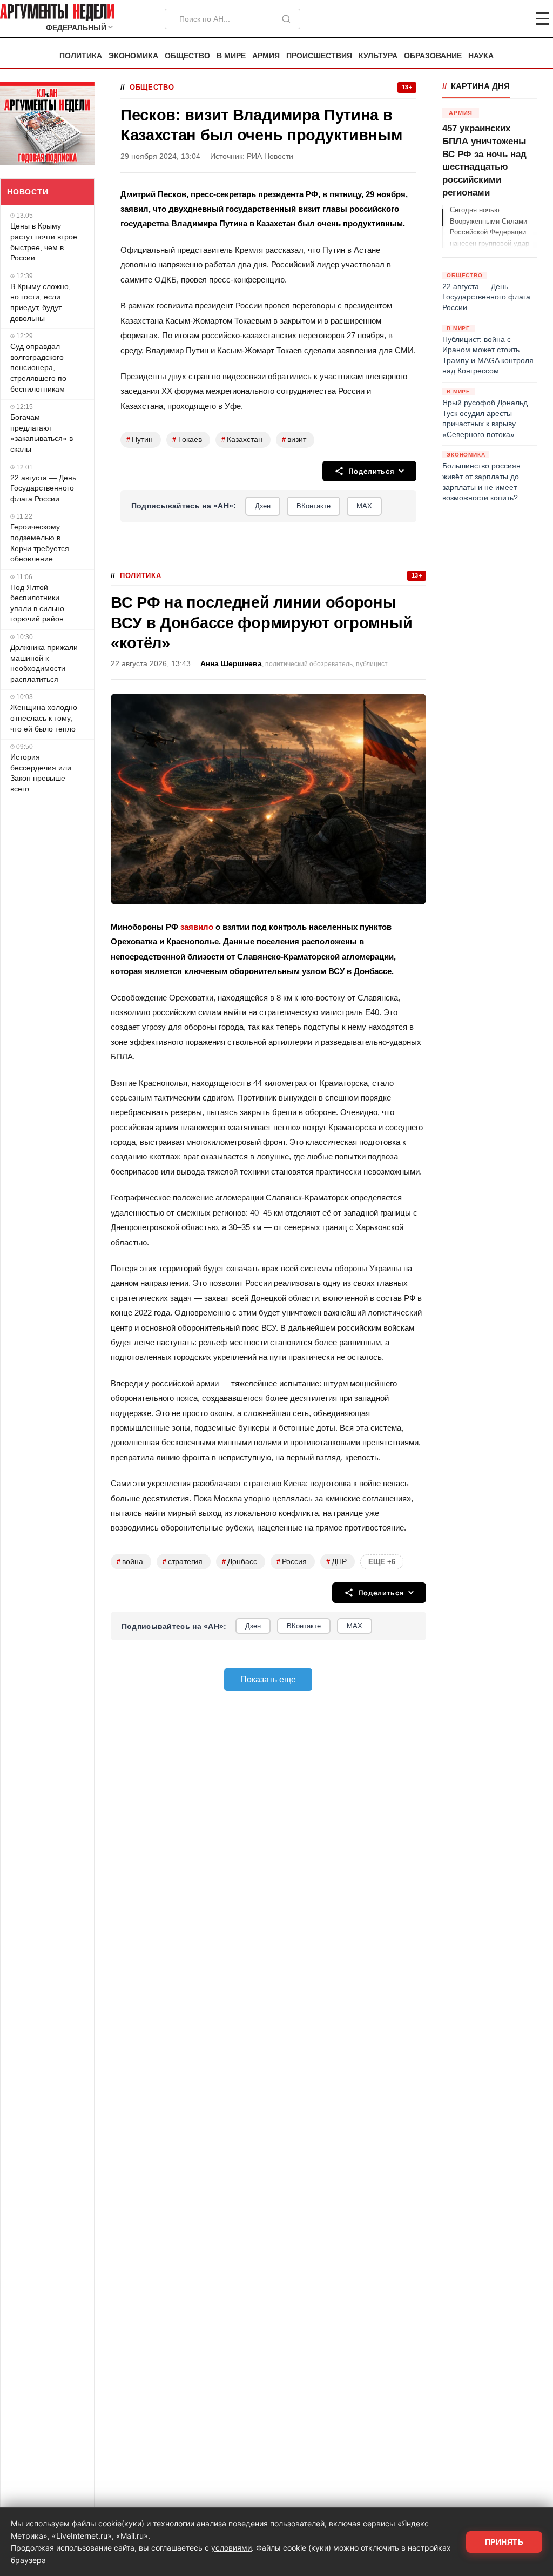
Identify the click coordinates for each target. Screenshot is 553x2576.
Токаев (187, 440)
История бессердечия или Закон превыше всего (41, 773)
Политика (81, 56)
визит (294, 440)
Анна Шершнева (231, 664)
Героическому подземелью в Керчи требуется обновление (40, 543)
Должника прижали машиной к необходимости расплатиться (44, 663)
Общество (187, 56)
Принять (504, 2542)
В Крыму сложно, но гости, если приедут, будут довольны (41, 302)
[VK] (513, 19)
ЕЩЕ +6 (382, 1562)
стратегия (183, 1562)
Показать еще (268, 1679)
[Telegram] (486, 19)
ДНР (336, 1562)
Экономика (133, 56)
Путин (140, 440)
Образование (433, 56)
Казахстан (242, 440)
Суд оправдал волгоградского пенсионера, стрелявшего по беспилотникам (38, 367)
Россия (292, 1562)
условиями (231, 2548)
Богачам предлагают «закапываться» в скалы (42, 433)
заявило (197, 927)
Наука (481, 56)
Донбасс (240, 1562)
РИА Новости (270, 156)
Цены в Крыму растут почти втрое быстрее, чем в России (44, 242)
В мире (231, 56)
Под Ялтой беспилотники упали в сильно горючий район (37, 603)
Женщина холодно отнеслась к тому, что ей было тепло (44, 718)
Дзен (263, 506)
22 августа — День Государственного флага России (43, 488)
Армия (266, 56)
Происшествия (319, 56)
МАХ (364, 506)
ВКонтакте (313, 506)
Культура (378, 56)
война (130, 1562)
